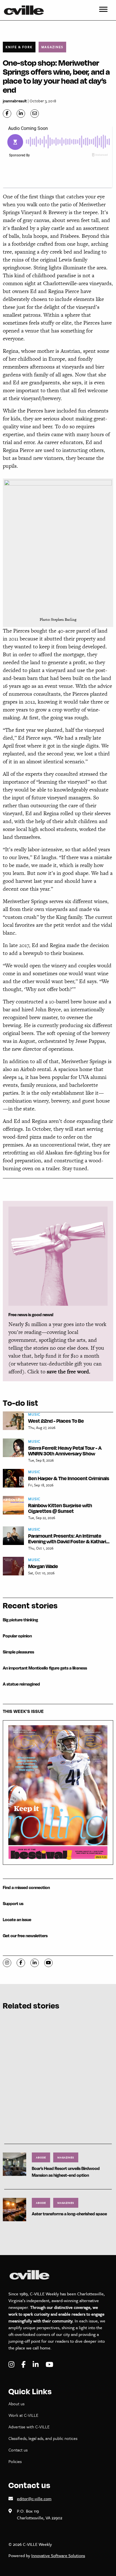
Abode (41, 2157)
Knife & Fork (19, 47)
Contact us (18, 2450)
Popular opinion (17, 1636)
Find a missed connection (26, 1887)
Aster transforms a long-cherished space (69, 2214)
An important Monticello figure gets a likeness (45, 1668)
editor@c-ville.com (34, 2499)
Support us (13, 1904)
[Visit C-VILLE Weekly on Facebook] (24, 2365)
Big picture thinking (20, 1620)
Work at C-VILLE (23, 2415)
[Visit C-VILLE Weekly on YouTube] (49, 2365)
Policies (15, 2461)
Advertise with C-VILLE (29, 2427)
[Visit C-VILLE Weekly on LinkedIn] (36, 2365)
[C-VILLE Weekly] (26, 10)
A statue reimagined (21, 1684)
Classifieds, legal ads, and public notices (43, 2438)
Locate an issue (17, 1920)
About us (16, 2404)
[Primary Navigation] (103, 10)
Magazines (52, 47)
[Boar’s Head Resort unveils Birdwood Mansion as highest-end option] (14, 2164)
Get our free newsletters (25, 1936)
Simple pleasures (18, 1652)
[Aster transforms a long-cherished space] (14, 2209)
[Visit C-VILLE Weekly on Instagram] (12, 2365)
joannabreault (15, 101)
